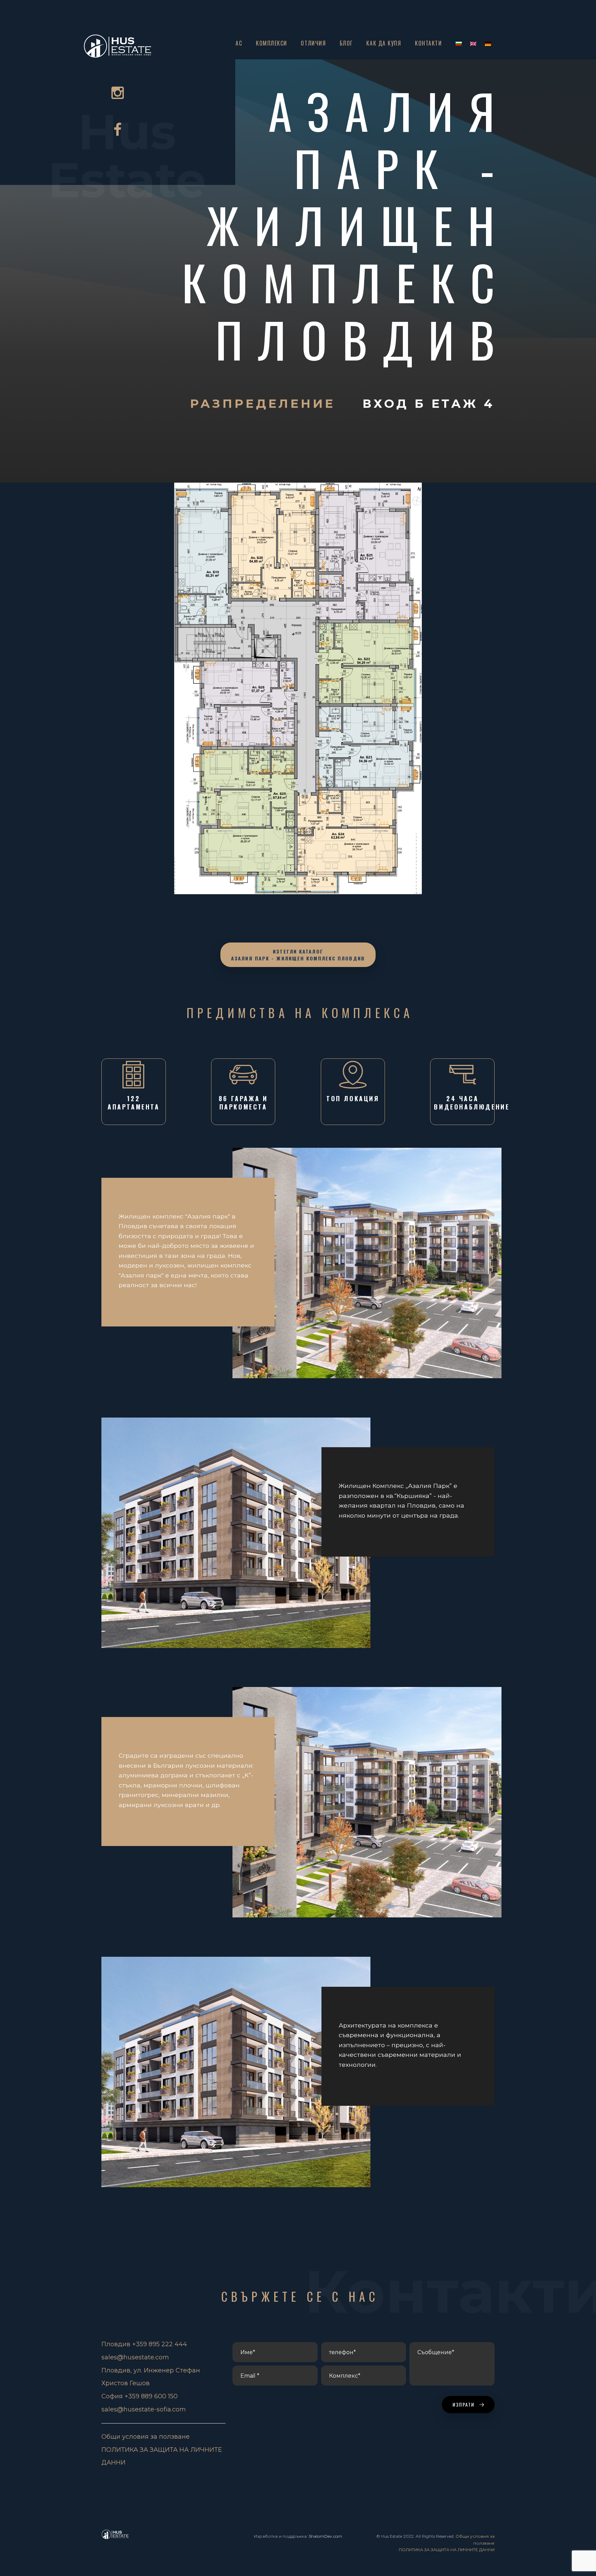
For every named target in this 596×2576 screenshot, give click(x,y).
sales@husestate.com (135, 2357)
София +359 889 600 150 (140, 2396)
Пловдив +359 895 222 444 (144, 2344)
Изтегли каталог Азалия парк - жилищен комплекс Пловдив (298, 955)
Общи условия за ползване (146, 2437)
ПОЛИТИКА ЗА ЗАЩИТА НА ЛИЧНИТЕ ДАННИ (447, 2550)
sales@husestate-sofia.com (144, 2409)
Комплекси (272, 43)
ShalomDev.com (325, 2536)
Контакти (428, 43)
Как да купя (384, 43)
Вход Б (397, 404)
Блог (346, 43)
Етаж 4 (463, 404)
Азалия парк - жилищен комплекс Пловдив (346, 225)
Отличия (313, 43)
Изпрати (465, 2404)
